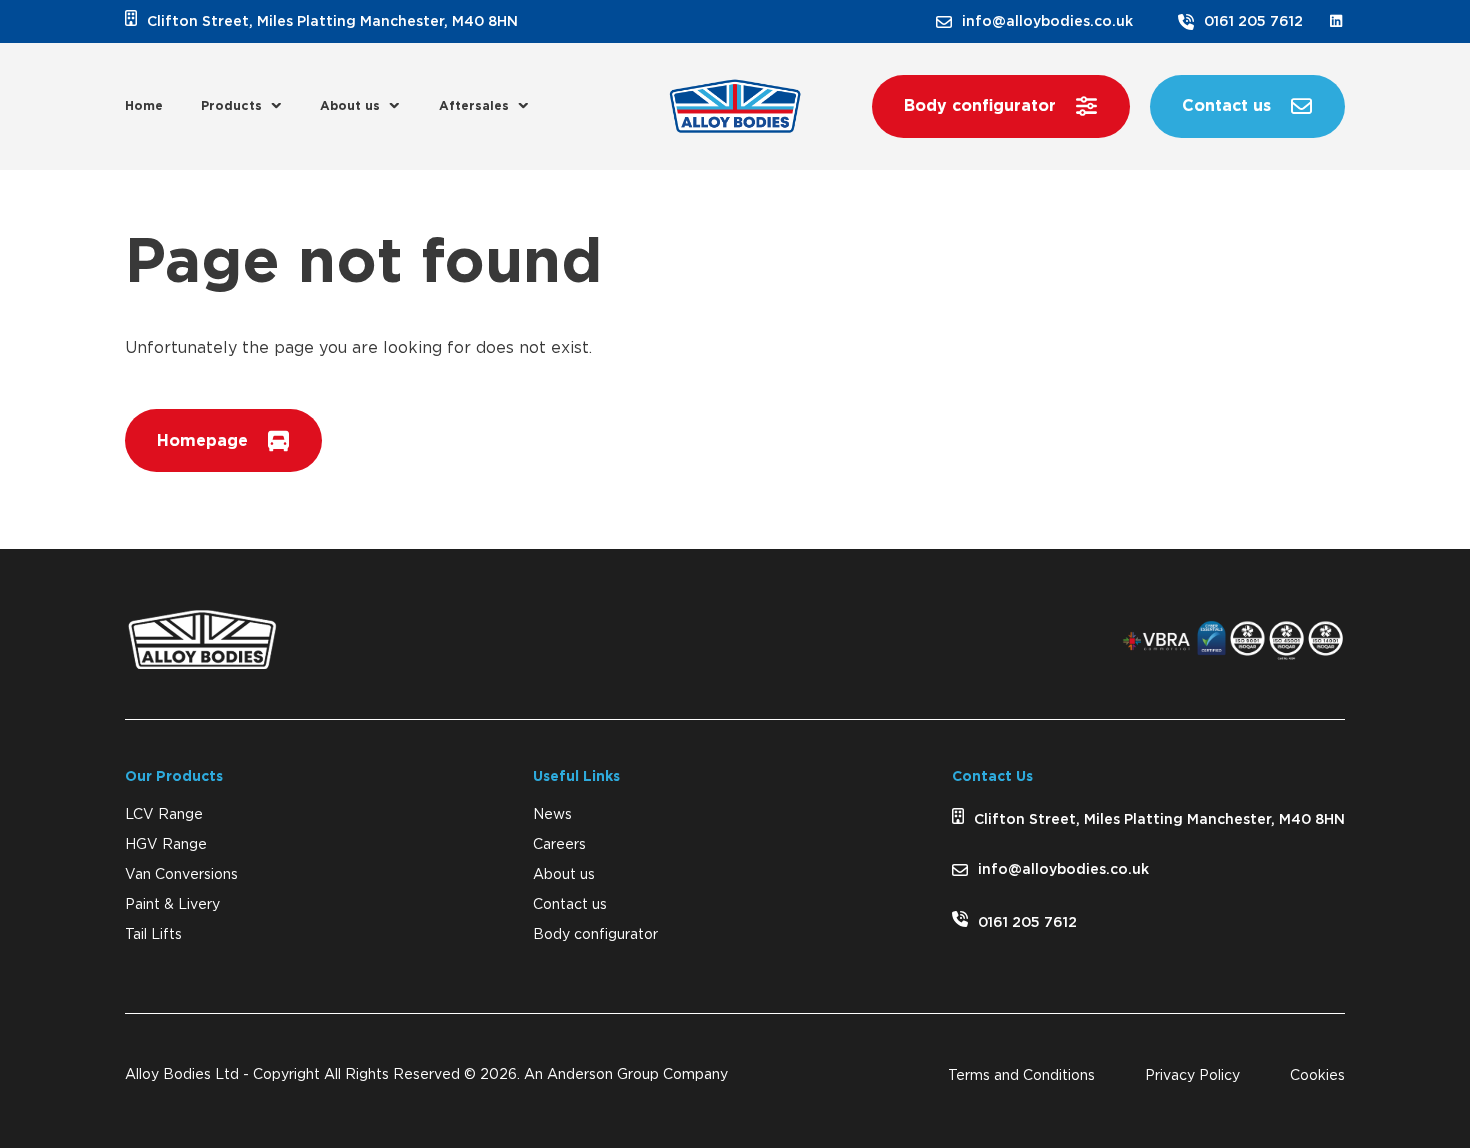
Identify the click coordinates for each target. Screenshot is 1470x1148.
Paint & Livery (172, 905)
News (552, 815)
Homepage (202, 441)
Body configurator (595, 935)
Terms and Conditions (1021, 1076)
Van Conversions (181, 875)
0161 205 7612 (1253, 22)
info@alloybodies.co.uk (1047, 22)
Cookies (1317, 1076)
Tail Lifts (153, 935)
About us (350, 106)
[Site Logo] (735, 106)
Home (144, 106)
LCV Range (164, 815)
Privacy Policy (1192, 1076)
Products (231, 106)
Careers (559, 845)
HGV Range (166, 845)
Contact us (570, 905)
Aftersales (474, 106)
